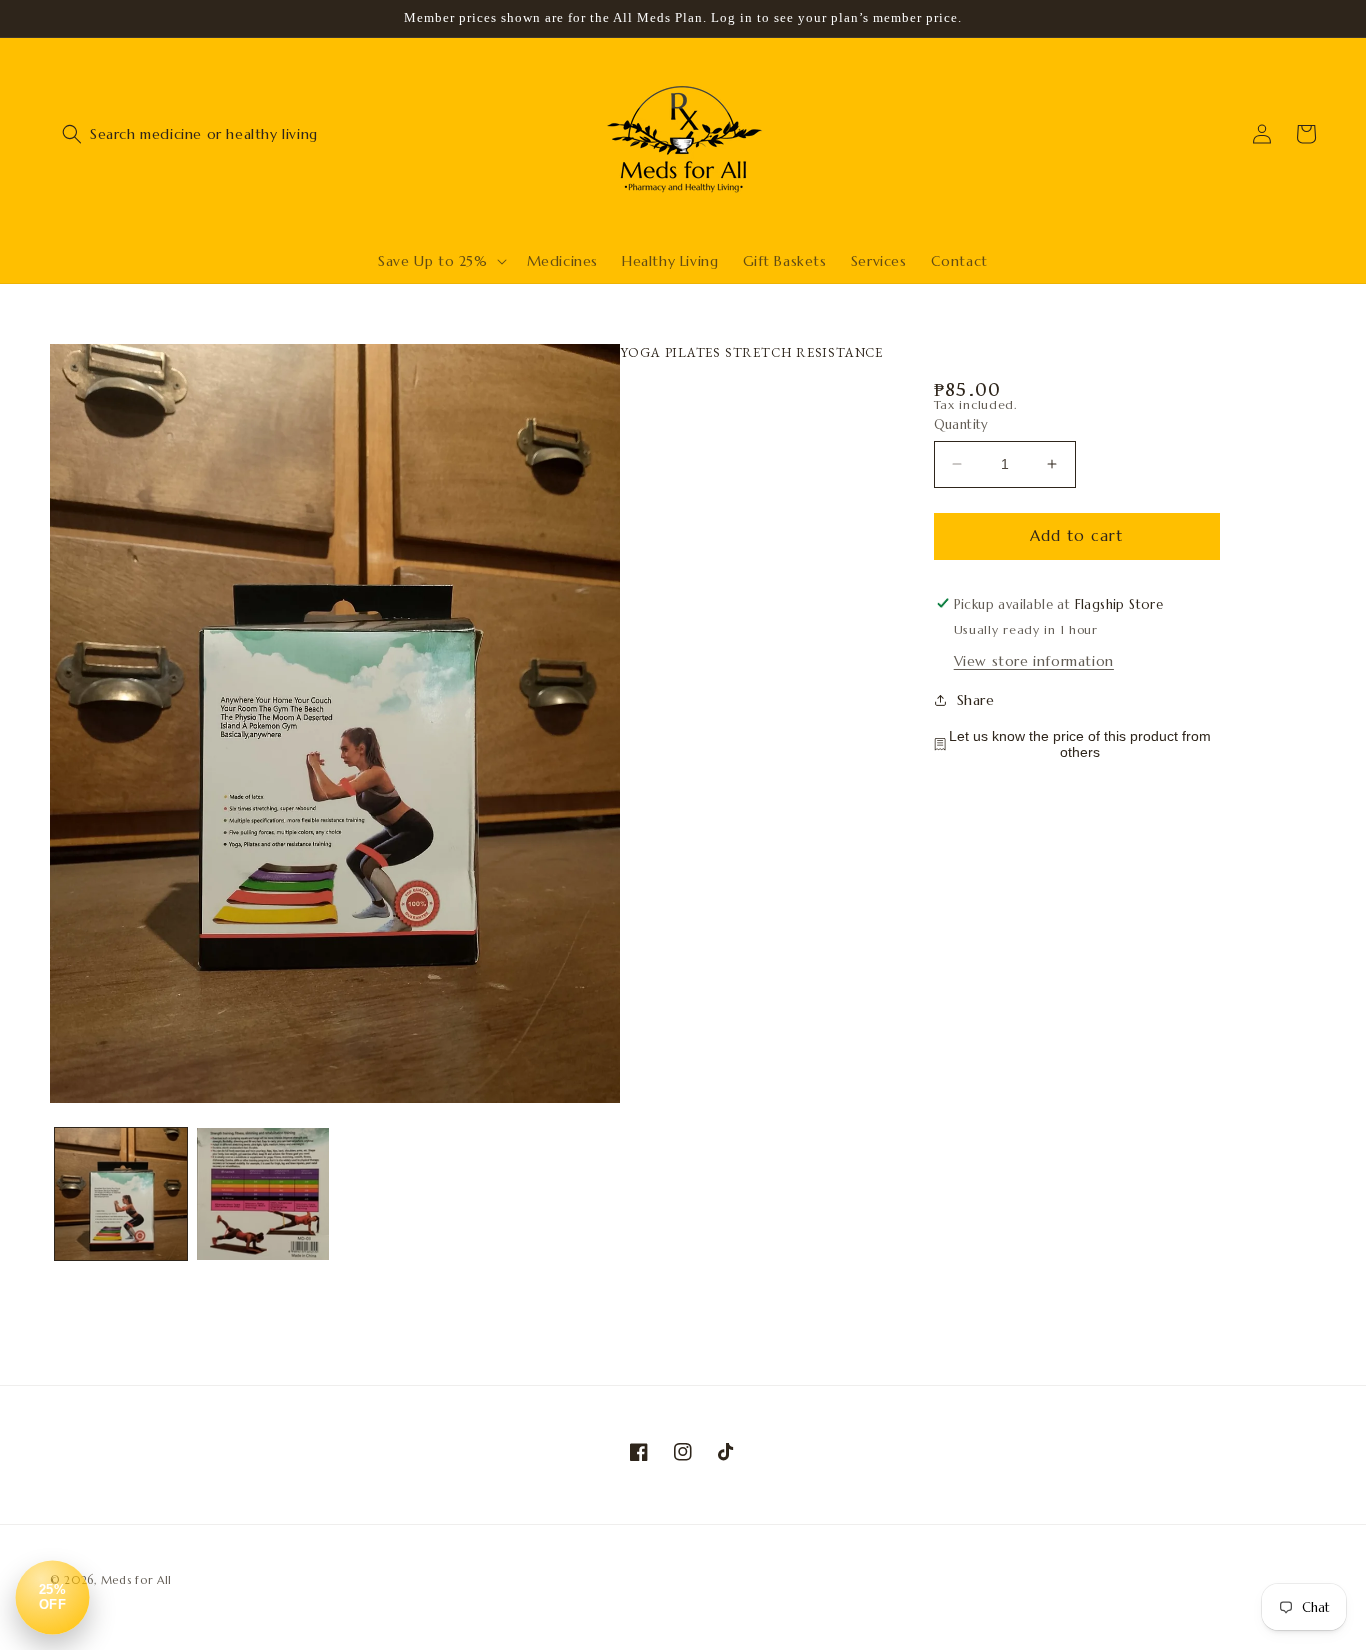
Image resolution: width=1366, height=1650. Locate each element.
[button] (72, 134)
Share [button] (976, 699)
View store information (1034, 661)
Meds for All (136, 1580)
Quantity (961, 424)
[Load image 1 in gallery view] (121, 1194)
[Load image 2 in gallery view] (263, 1194)
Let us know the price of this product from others (1080, 744)
